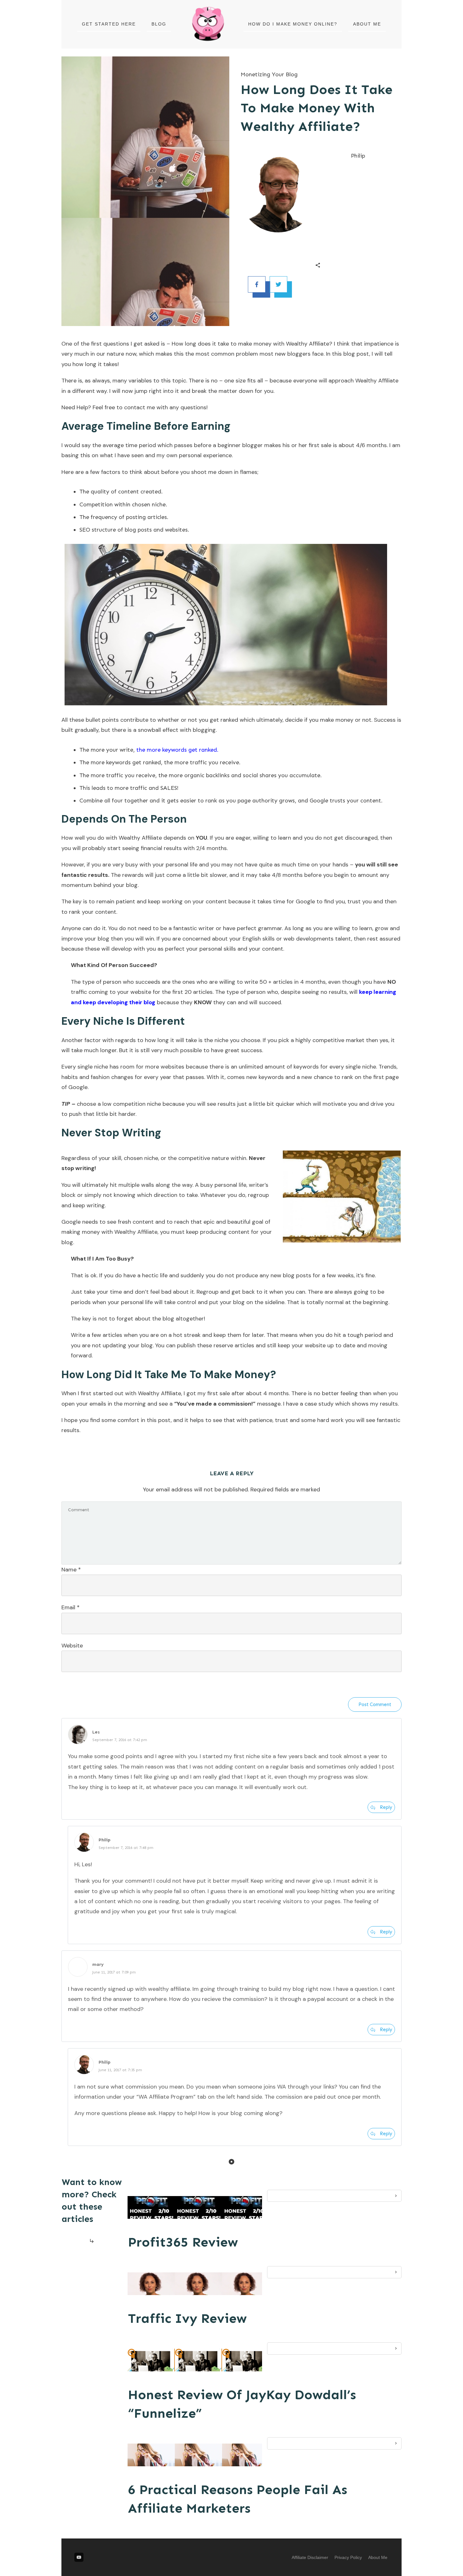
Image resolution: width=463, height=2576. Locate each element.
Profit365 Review (183, 2242)
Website (72, 1646)
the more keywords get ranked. (177, 750)
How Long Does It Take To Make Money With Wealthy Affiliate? (317, 108)
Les (96, 1732)
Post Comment (375, 1705)
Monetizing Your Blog (269, 74)
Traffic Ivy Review (187, 2318)
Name (71, 1570)
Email (71, 1607)
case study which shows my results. (352, 1404)
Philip (105, 1840)
